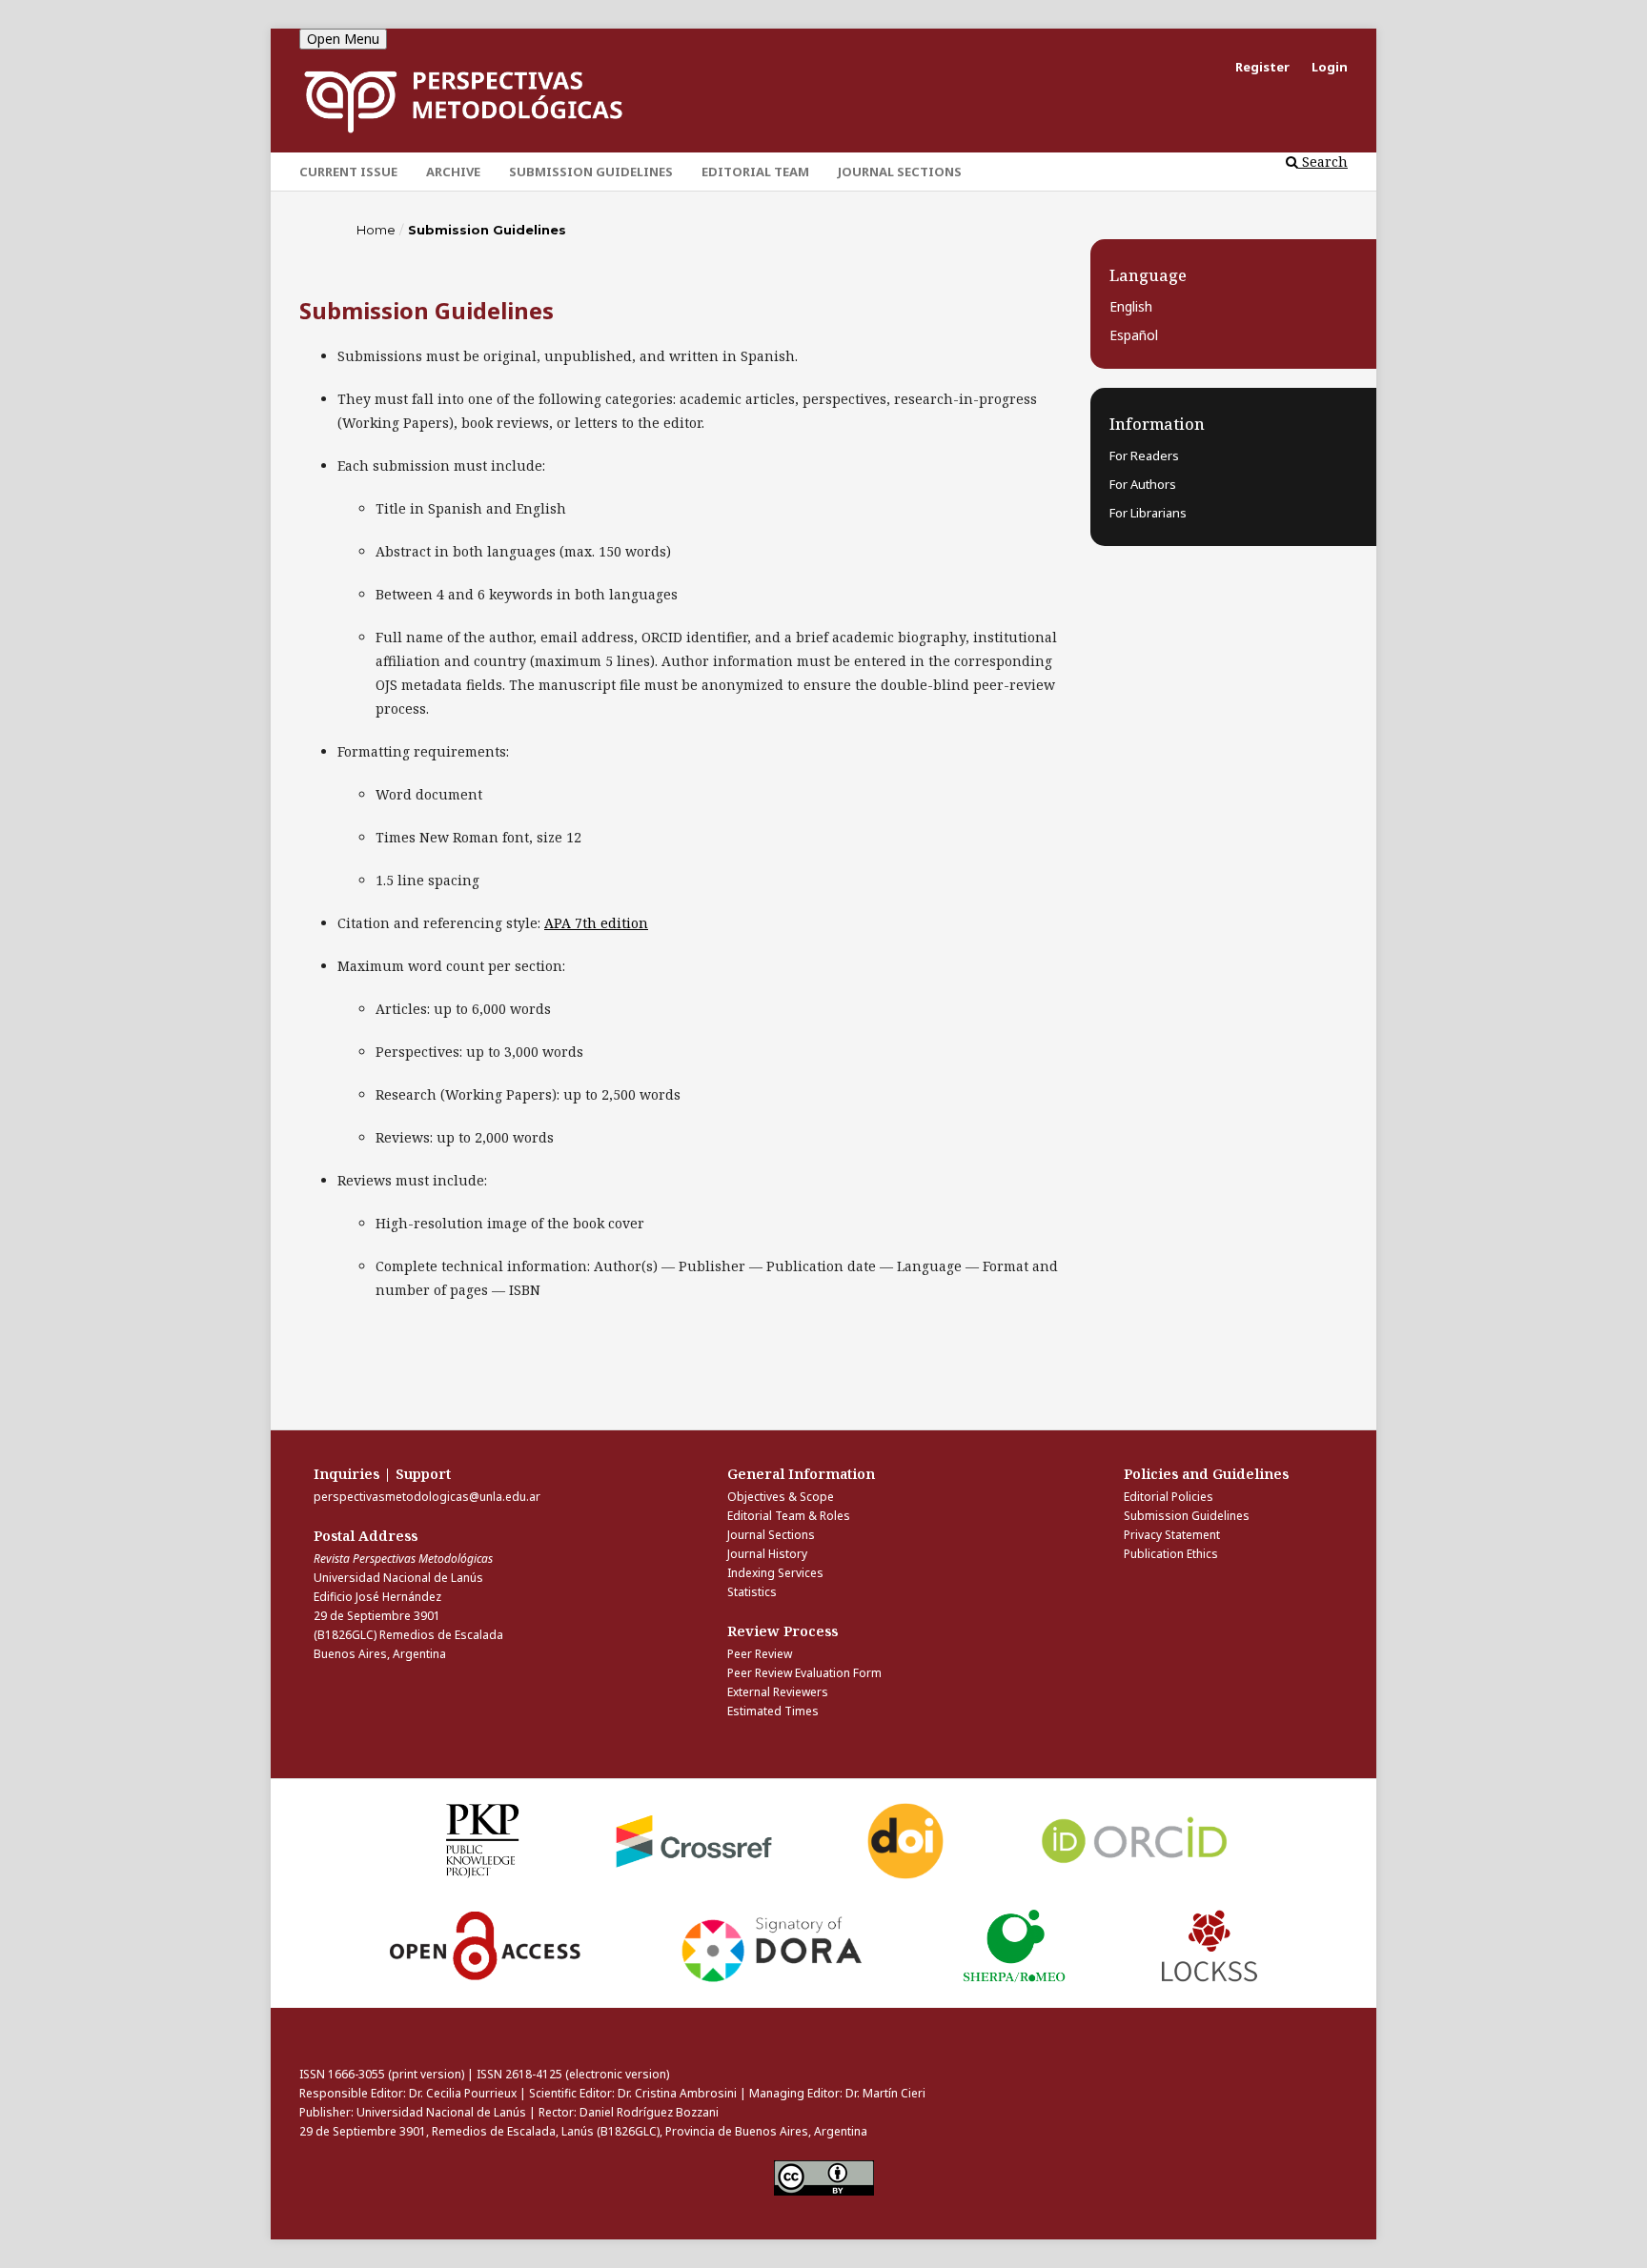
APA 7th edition (596, 923)
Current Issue (348, 172)
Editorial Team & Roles (789, 1516)
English (1131, 306)
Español (1134, 335)
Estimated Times (773, 1711)
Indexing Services (775, 1573)
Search (1323, 162)
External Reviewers (778, 1692)
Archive (453, 172)
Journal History (767, 1554)
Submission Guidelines (591, 172)
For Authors (1143, 484)
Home (376, 230)
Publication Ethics (1171, 1554)
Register (1262, 67)
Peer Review (760, 1654)
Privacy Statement (1172, 1535)
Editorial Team (755, 172)
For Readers (1144, 456)
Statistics (752, 1592)
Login (1330, 67)
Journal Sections (900, 172)
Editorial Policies (1169, 1497)
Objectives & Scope (781, 1497)
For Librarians (1148, 513)
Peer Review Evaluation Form (804, 1673)
